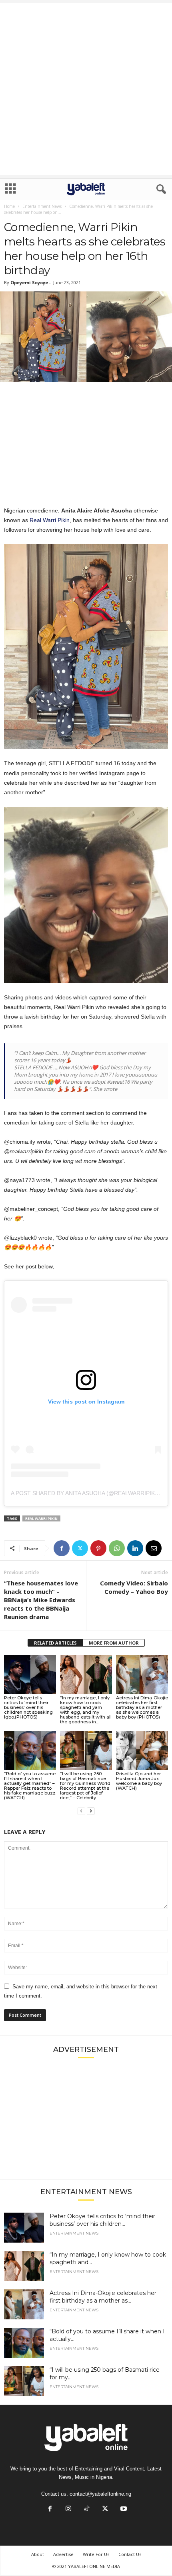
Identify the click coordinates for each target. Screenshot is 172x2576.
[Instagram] (68, 2509)
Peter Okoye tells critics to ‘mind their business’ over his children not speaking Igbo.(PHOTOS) (28, 1707)
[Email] (154, 1548)
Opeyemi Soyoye (29, 282)
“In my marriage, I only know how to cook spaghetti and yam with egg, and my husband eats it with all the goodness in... (86, 1710)
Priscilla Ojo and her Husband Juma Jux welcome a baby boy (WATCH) (139, 1781)
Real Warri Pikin (50, 520)
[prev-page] (81, 1811)
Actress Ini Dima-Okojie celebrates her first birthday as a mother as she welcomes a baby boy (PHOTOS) (142, 1707)
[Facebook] (62, 1548)
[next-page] (91, 1811)
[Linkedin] (135, 1548)
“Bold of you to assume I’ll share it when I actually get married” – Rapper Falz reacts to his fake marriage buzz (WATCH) (30, 1786)
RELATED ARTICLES (55, 1643)
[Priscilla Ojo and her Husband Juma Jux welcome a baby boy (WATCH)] (142, 1750)
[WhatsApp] (117, 1548)
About (38, 2554)
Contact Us (130, 2554)
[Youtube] (123, 2509)
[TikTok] (87, 2509)
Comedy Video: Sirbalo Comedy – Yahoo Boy (134, 1587)
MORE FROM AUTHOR (114, 1643)
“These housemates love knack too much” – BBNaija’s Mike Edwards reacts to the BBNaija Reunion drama (41, 1600)
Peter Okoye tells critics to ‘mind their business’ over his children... (102, 2220)
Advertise (63, 2554)
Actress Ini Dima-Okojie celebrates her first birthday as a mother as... (103, 2297)
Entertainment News (42, 206)
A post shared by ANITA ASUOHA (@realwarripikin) (87, 1493)
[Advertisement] (86, 89)
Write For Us (96, 2554)
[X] (80, 1548)
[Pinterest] (98, 1548)
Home (9, 206)
